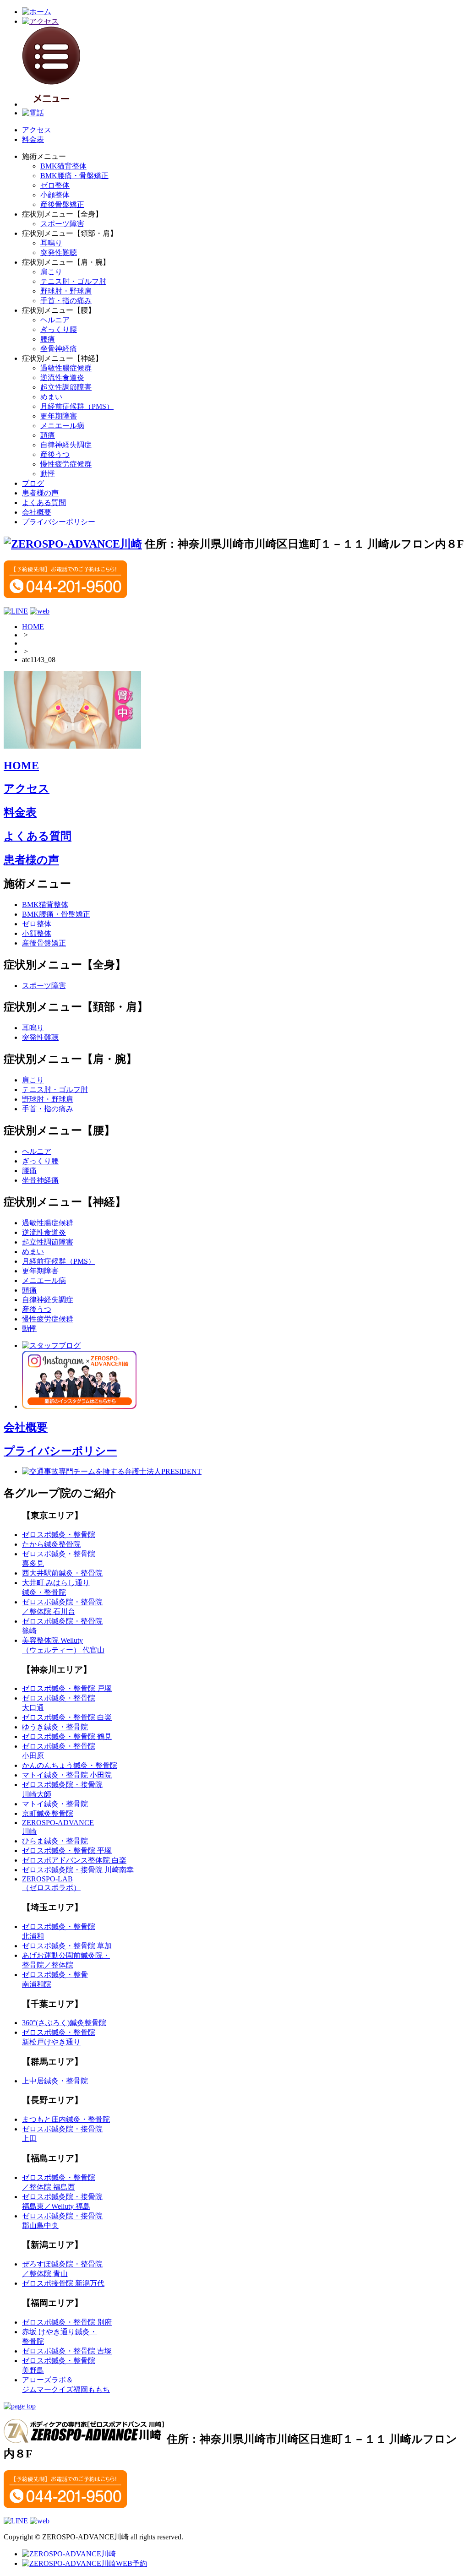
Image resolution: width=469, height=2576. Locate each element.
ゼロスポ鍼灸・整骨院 (59, 1535)
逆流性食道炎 (62, 378)
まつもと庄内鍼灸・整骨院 (66, 2119)
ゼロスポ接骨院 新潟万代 (63, 2283)
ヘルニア (55, 320)
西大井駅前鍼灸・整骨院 (62, 1573)
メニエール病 (62, 426)
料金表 (33, 139)
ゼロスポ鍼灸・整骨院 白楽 (67, 1717)
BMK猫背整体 (63, 166)
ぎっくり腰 (59, 329)
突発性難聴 (59, 253)
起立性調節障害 (66, 387)
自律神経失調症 (66, 445)
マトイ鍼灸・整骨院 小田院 (67, 1775)
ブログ (33, 483)
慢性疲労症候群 (66, 464)
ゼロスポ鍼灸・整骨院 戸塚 (67, 1688)
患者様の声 (40, 493)
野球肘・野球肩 (66, 291)
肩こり (51, 272)
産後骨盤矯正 (62, 204)
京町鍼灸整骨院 (48, 1813)
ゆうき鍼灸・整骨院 (55, 1727)
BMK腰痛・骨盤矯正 (74, 176)
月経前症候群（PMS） (77, 406)
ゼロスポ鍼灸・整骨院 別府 (67, 2322)
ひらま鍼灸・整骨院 (55, 1841)
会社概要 (37, 512)
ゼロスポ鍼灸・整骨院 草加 (67, 1946)
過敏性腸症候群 (66, 368)
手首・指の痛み (66, 301)
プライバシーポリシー (59, 522)
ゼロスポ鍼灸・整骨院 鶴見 (67, 1736)
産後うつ (55, 454)
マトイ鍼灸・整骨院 (55, 1804)
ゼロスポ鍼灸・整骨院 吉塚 (67, 2351)
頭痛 (48, 435)
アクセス (37, 130)
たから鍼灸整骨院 (51, 1544)
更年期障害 (59, 416)
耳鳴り (51, 243)
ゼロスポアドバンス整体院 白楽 (74, 1860)
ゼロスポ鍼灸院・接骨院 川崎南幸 (78, 1870)
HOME (33, 627)
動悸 (48, 474)
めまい (51, 397)
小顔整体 (55, 195)
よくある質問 (44, 503)
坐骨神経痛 (59, 349)
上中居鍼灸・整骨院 (55, 2081)
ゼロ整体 (55, 185)
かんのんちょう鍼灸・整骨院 (70, 1765)
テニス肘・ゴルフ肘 (73, 281)
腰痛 (48, 339)
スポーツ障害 (62, 224)
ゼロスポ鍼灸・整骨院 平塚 (67, 1850)
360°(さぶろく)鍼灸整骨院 (64, 2023)
